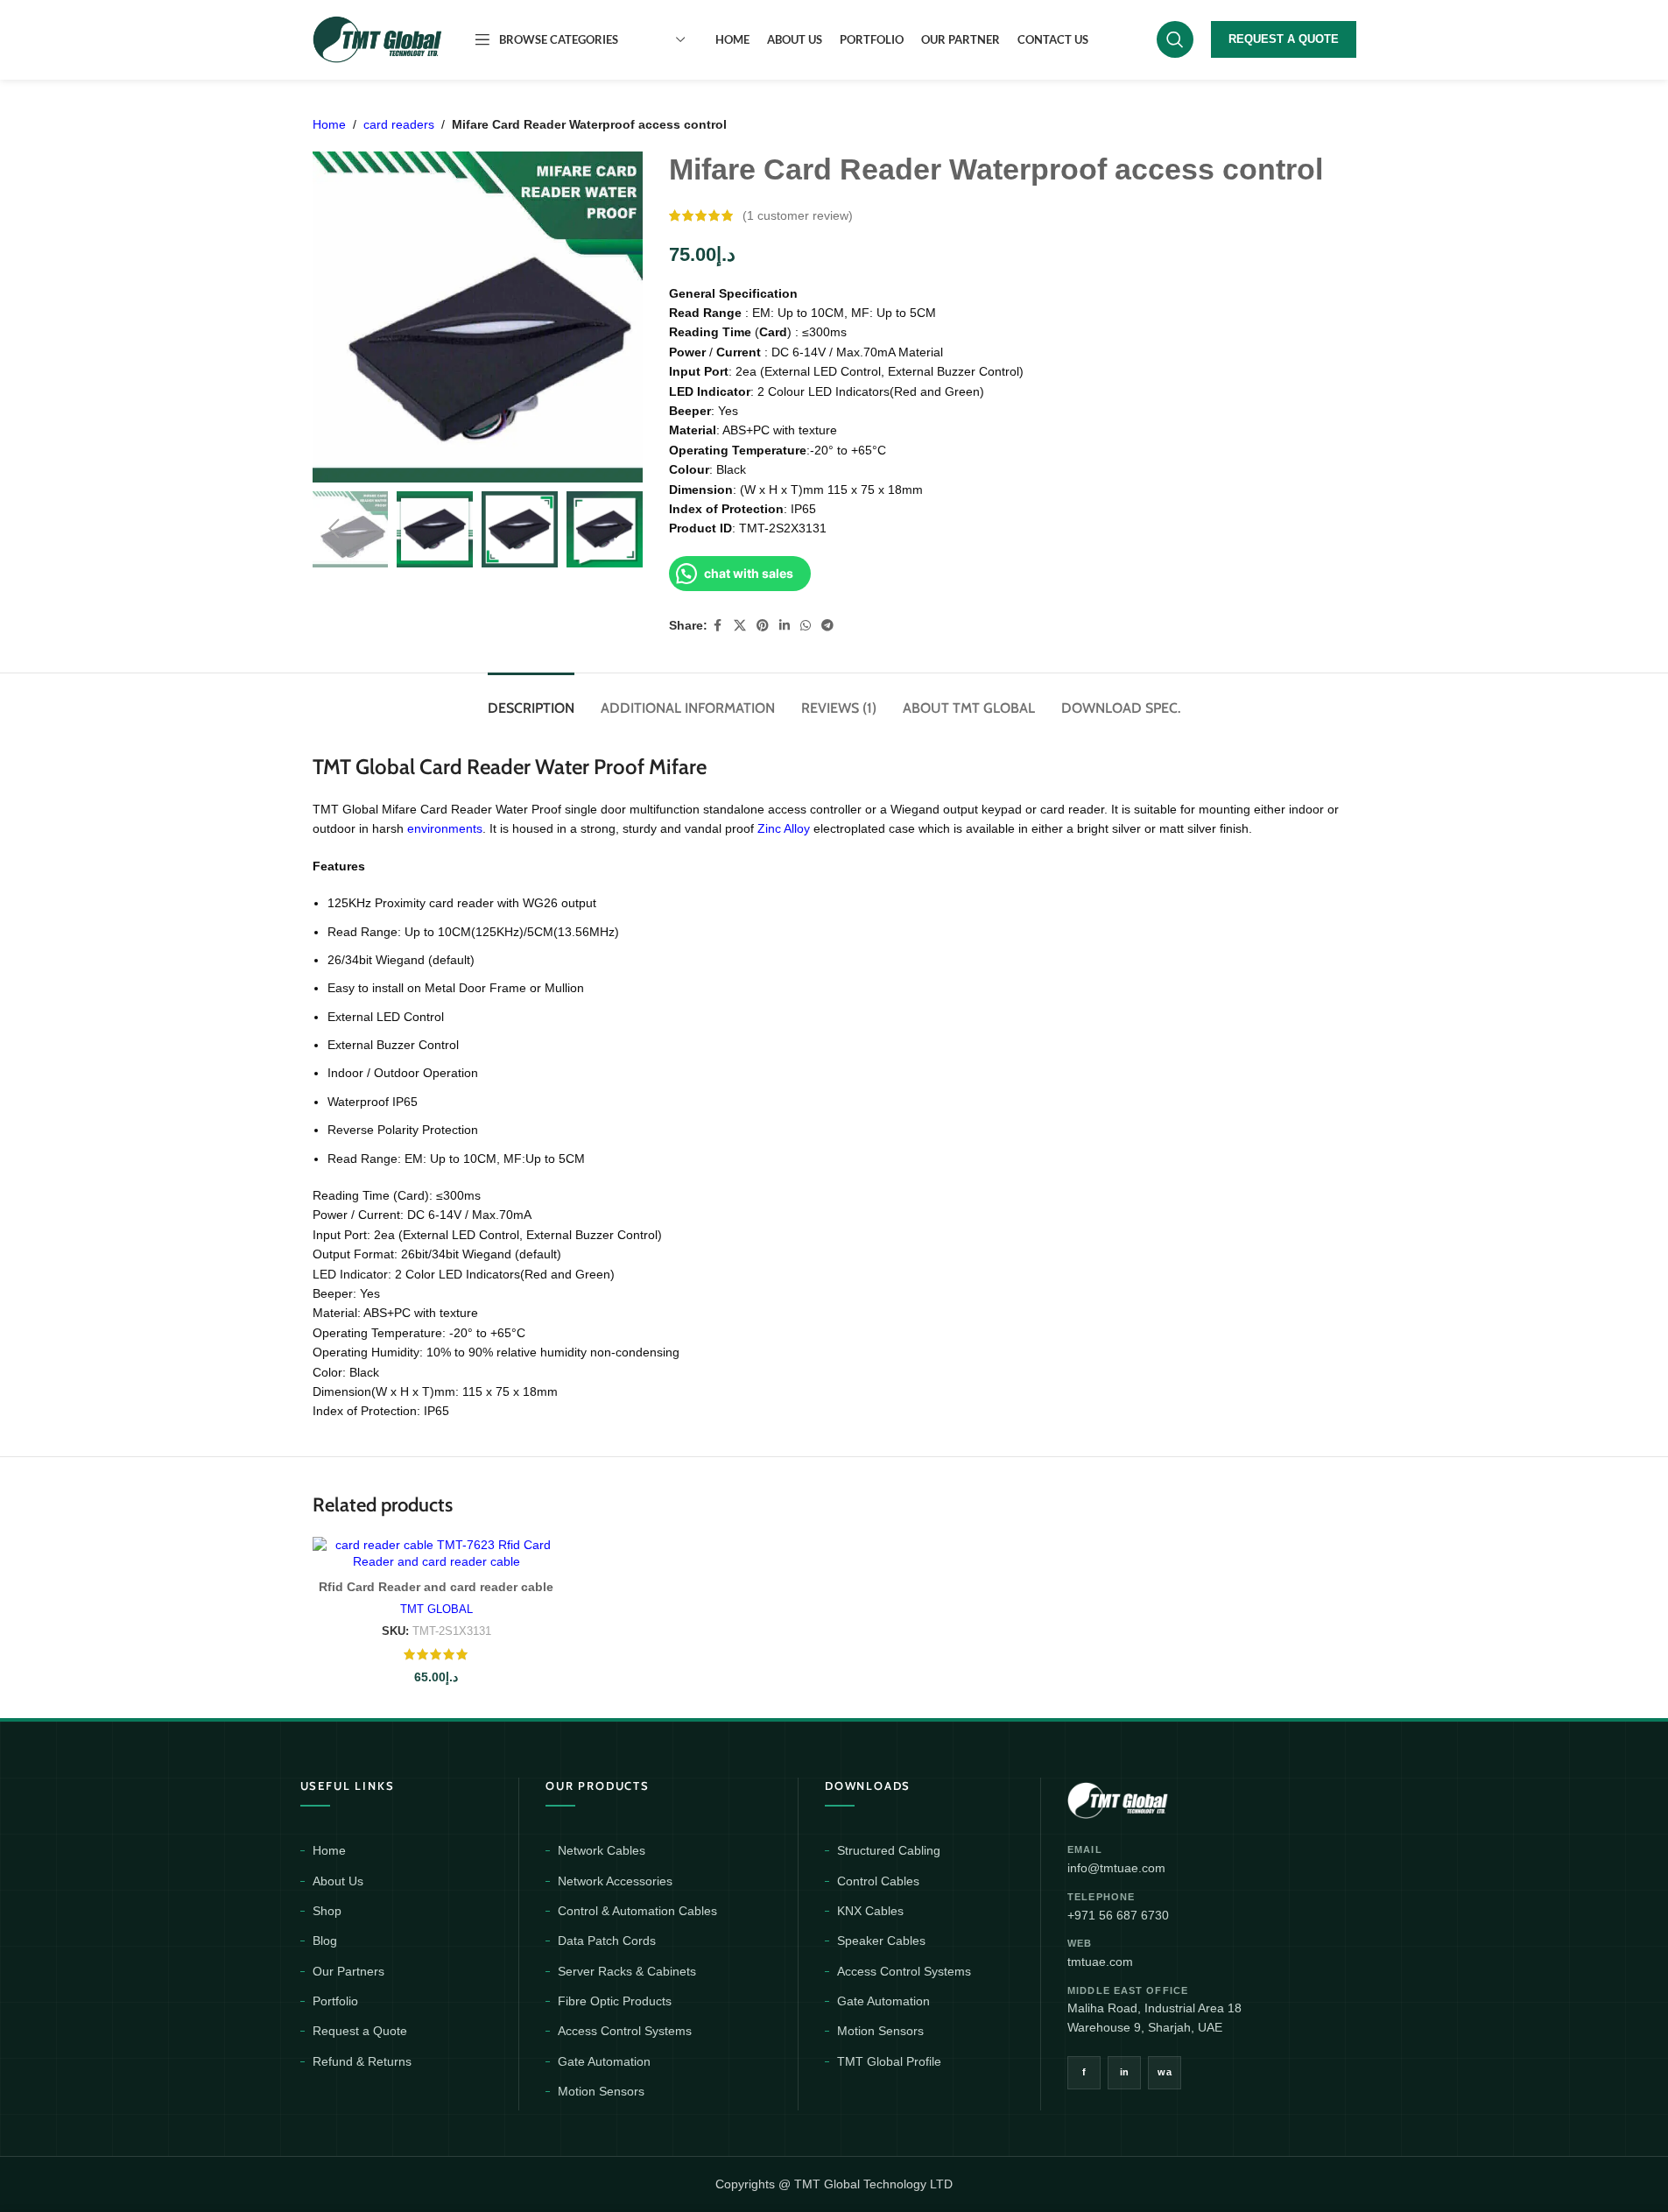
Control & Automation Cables (637, 1911)
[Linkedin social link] (785, 626)
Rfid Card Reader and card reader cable (436, 1587)
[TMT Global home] (1157, 1798)
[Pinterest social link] (763, 626)
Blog (325, 1941)
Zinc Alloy (785, 828)
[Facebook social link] (718, 626)
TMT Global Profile (889, 2061)
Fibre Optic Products (615, 2001)
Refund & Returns (362, 2061)
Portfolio (335, 2001)
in (1125, 2072)
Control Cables (878, 1881)
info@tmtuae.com (1116, 1868)
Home (329, 124)
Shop (327, 1911)
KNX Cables (870, 1911)
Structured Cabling (889, 1850)
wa (1165, 2072)
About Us (338, 1881)
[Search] (1175, 39)
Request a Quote (360, 2031)
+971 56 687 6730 (1118, 1915)
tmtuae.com (1100, 1962)
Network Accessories (615, 1881)
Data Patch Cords (607, 1941)
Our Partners (348, 1971)
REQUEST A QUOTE (1284, 39)
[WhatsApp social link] (806, 626)
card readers (399, 124)
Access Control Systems (625, 2031)
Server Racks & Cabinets (627, 1971)
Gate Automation (604, 2061)
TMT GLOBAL (436, 1609)
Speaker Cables (881, 1941)
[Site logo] (378, 39)
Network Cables (602, 1850)
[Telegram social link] (827, 626)
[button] (334, 529)
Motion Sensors (601, 2091)
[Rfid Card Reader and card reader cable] (436, 1554)
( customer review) (798, 215)
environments (445, 828)
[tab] (531, 699)
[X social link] (740, 626)
